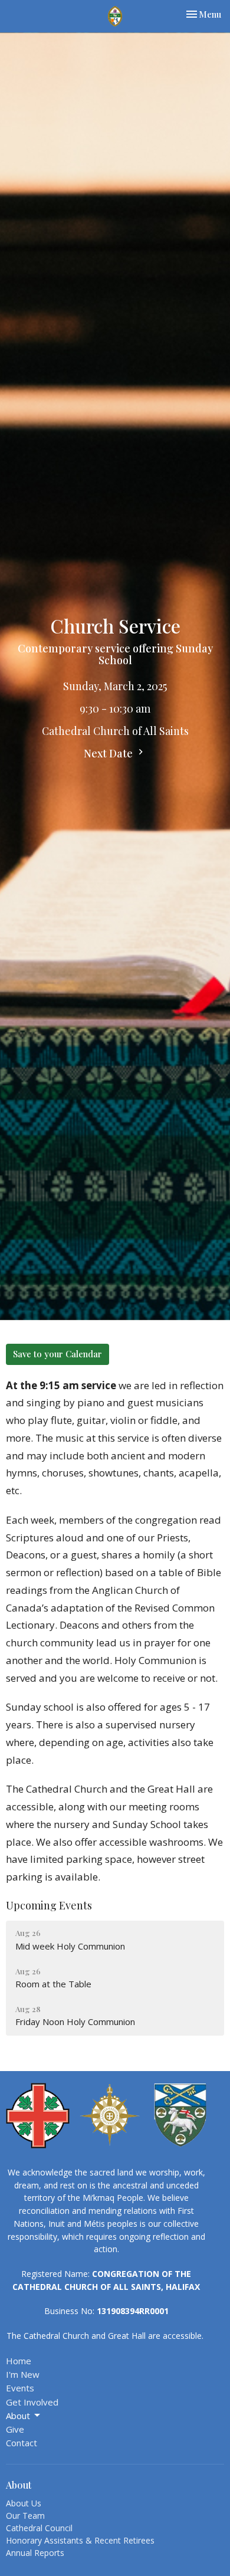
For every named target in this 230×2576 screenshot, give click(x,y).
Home (19, 2361)
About (18, 2416)
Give (15, 2429)
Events (20, 2388)
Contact (22, 2443)
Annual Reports (35, 2553)
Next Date (109, 753)
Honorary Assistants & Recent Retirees (80, 2540)
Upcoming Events (49, 1905)
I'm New (23, 2374)
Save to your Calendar (57, 1354)
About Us (24, 2503)
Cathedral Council (39, 2528)
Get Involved (32, 2402)
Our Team (25, 2516)
